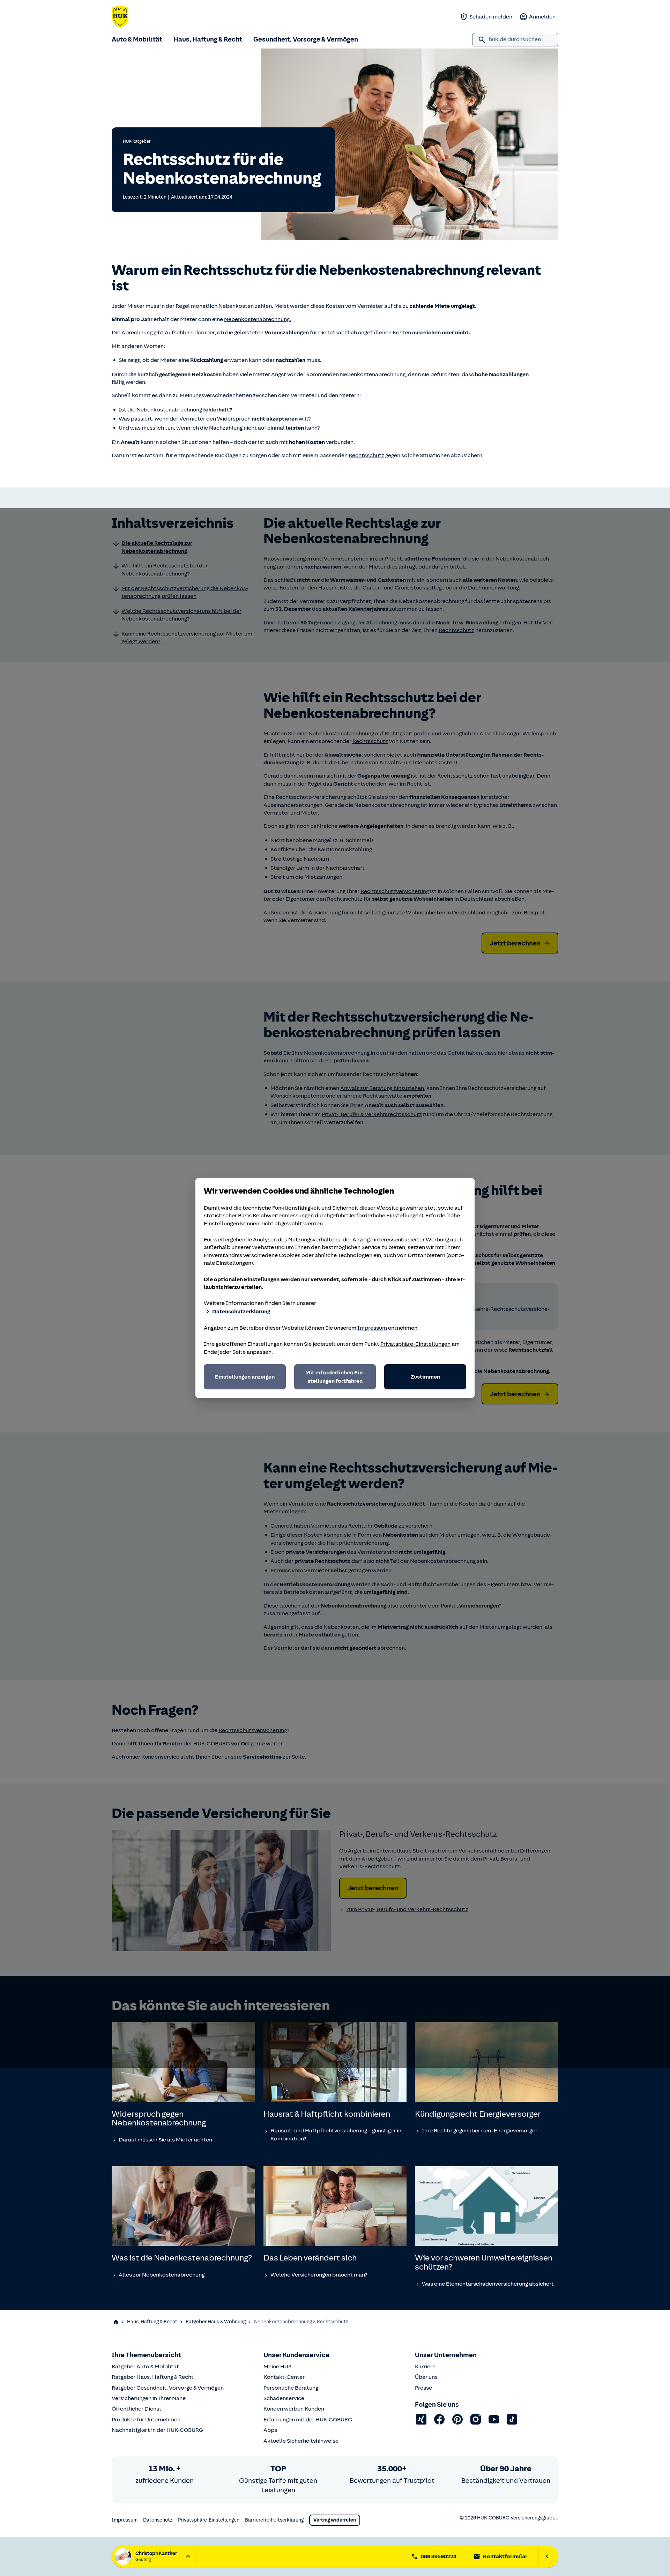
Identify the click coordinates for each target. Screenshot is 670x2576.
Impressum (372, 1328)
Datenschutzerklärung (241, 1312)
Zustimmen (425, 1377)
